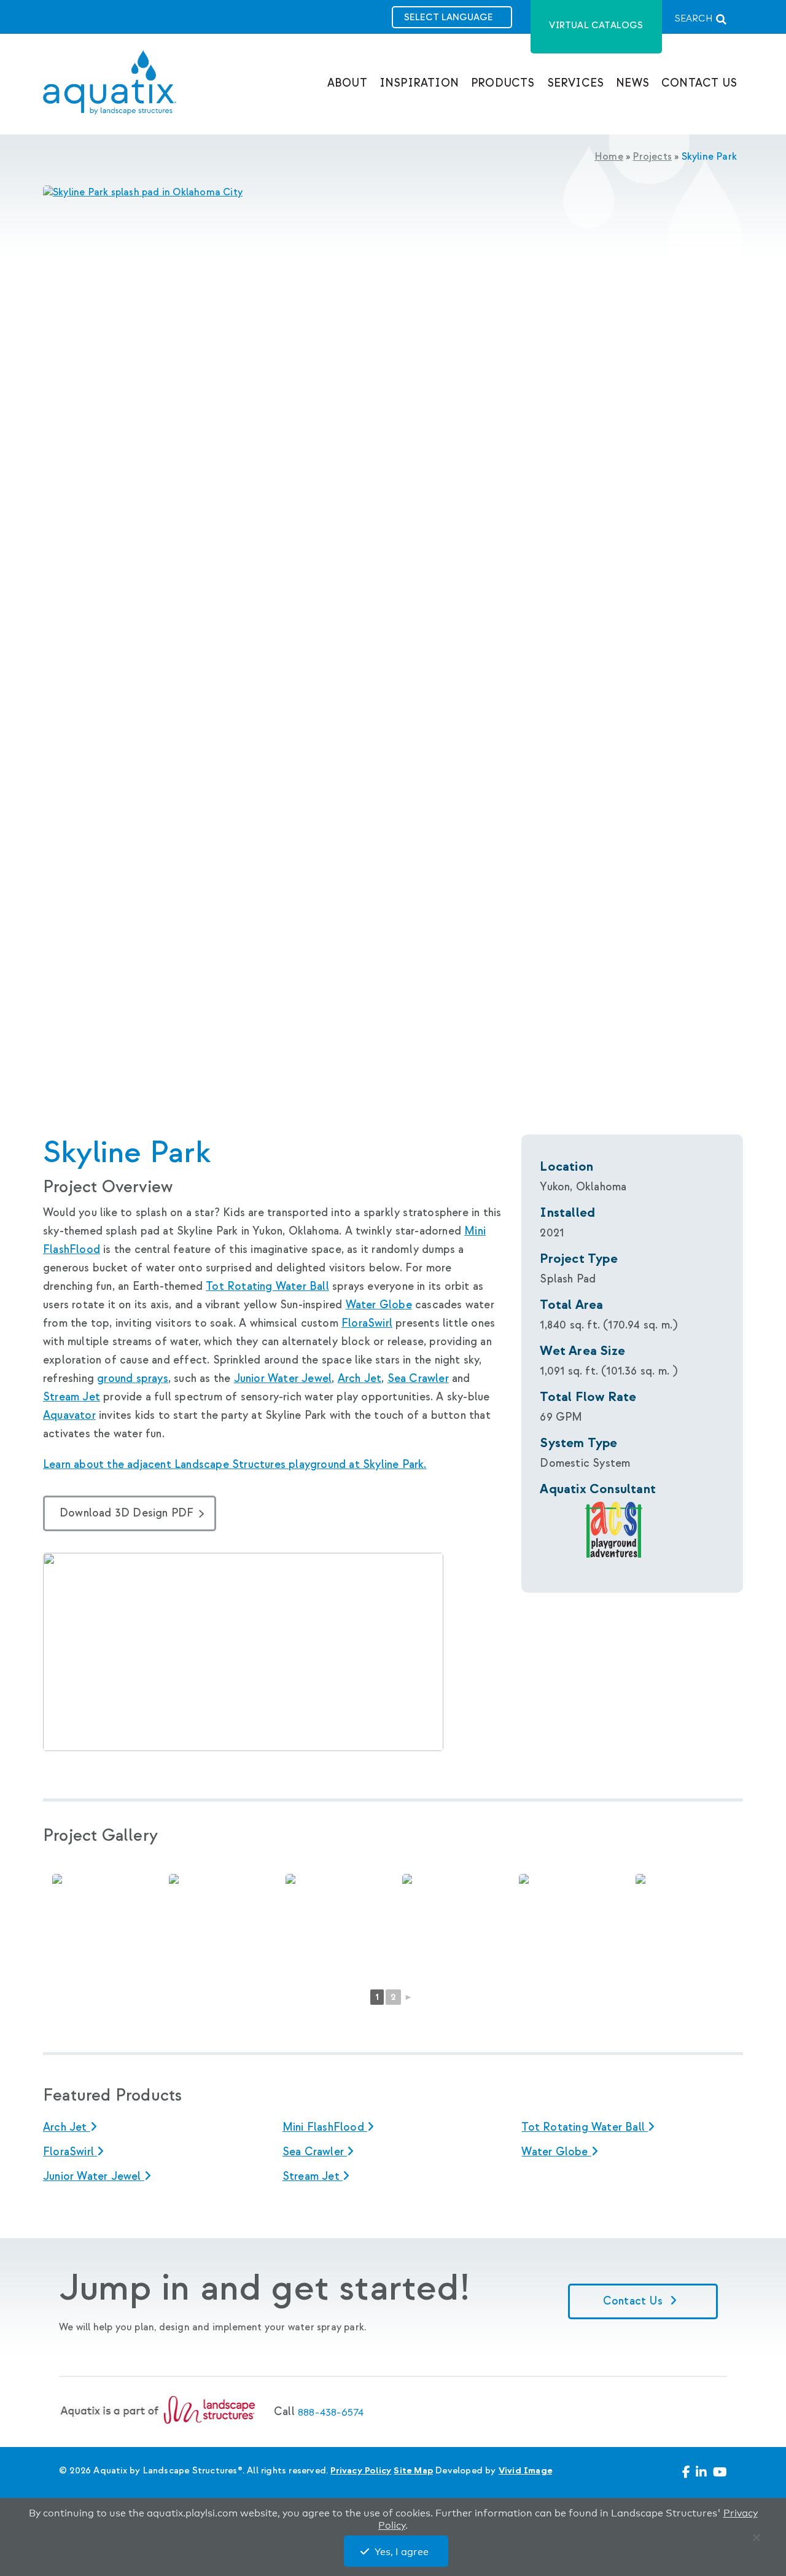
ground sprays (133, 1379)
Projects (652, 157)
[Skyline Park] (393, 193)
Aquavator (69, 1415)
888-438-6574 (331, 2412)
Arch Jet (360, 1379)
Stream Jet (72, 1397)
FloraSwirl (367, 1323)
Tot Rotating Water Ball (267, 1286)
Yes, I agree (402, 2552)
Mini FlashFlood (325, 2127)
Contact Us (634, 2301)
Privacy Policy (361, 2471)
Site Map (413, 2471)
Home (609, 157)
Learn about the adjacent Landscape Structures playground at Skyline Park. (235, 1465)
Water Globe (379, 1305)
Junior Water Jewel (283, 1379)
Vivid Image (525, 2471)
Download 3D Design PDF (126, 1513)
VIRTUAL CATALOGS (596, 25)
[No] (759, 2540)
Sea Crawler (418, 1379)
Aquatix (110, 93)
